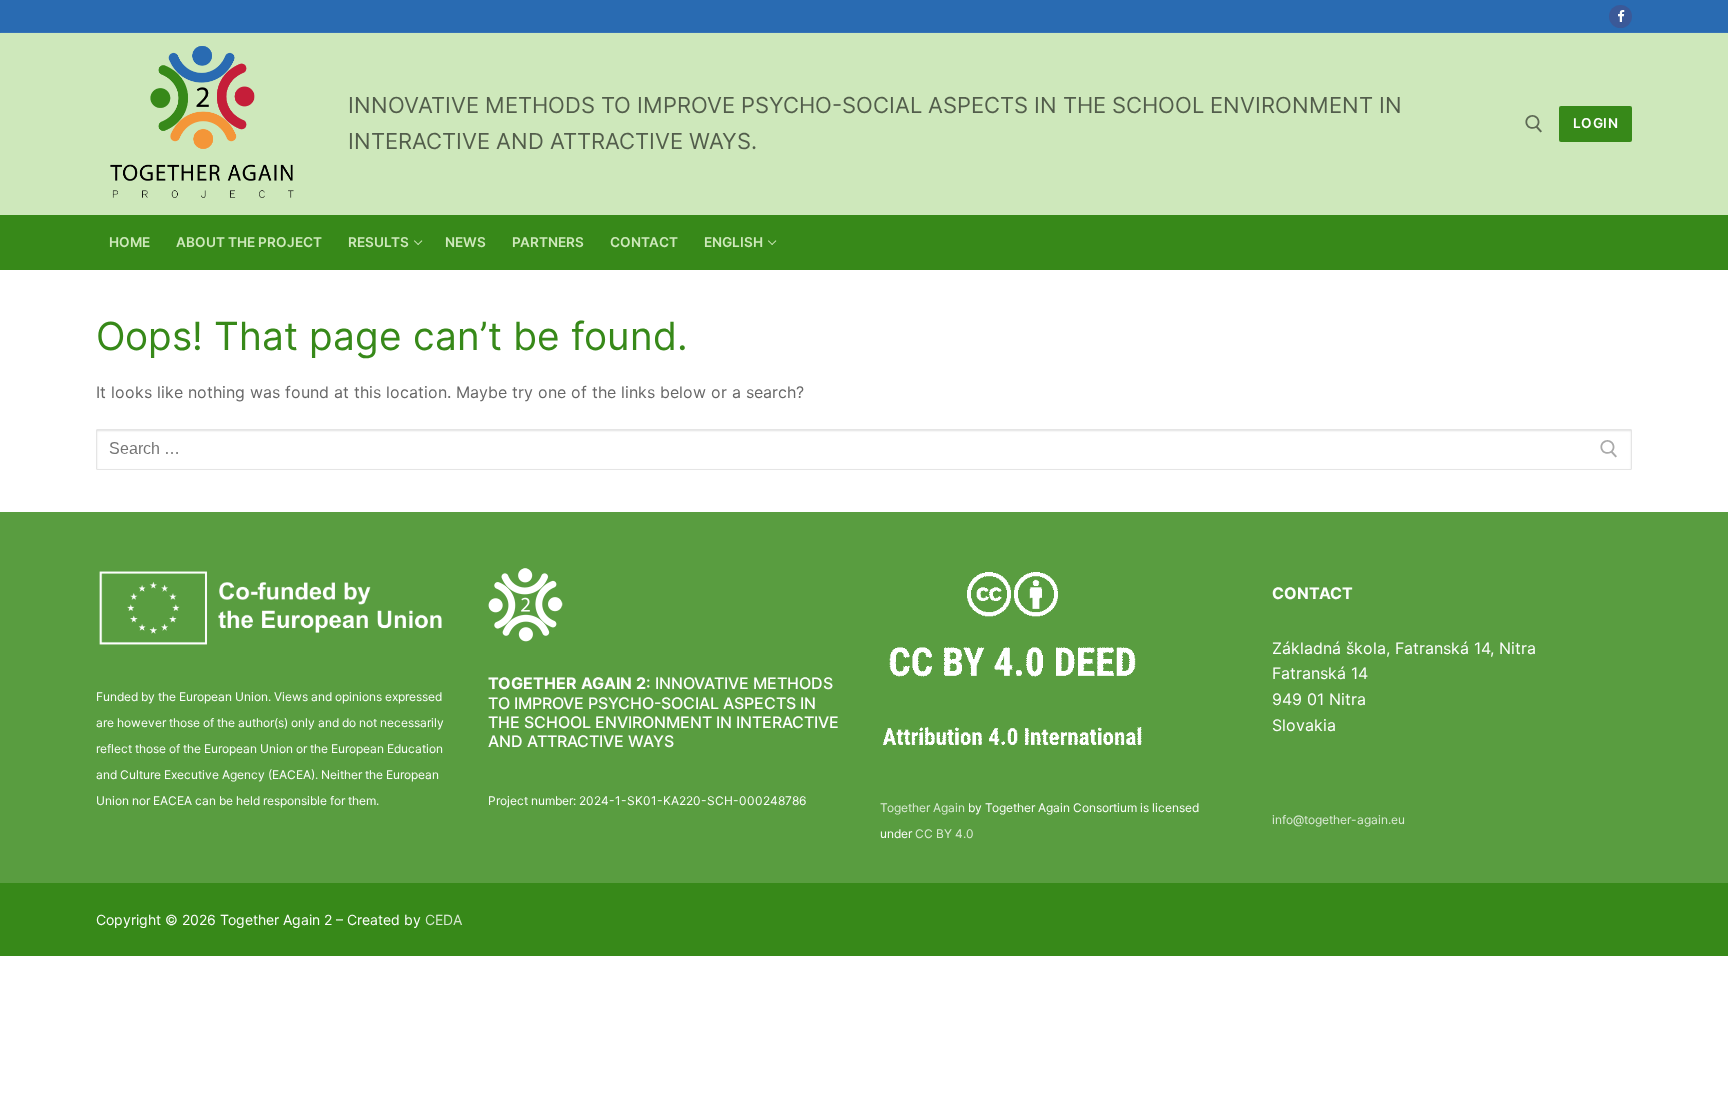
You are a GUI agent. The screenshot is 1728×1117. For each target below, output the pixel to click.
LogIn (1596, 123)
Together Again (922, 807)
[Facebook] (1620, 16)
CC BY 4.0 (944, 833)
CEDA (443, 919)
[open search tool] (1534, 124)
